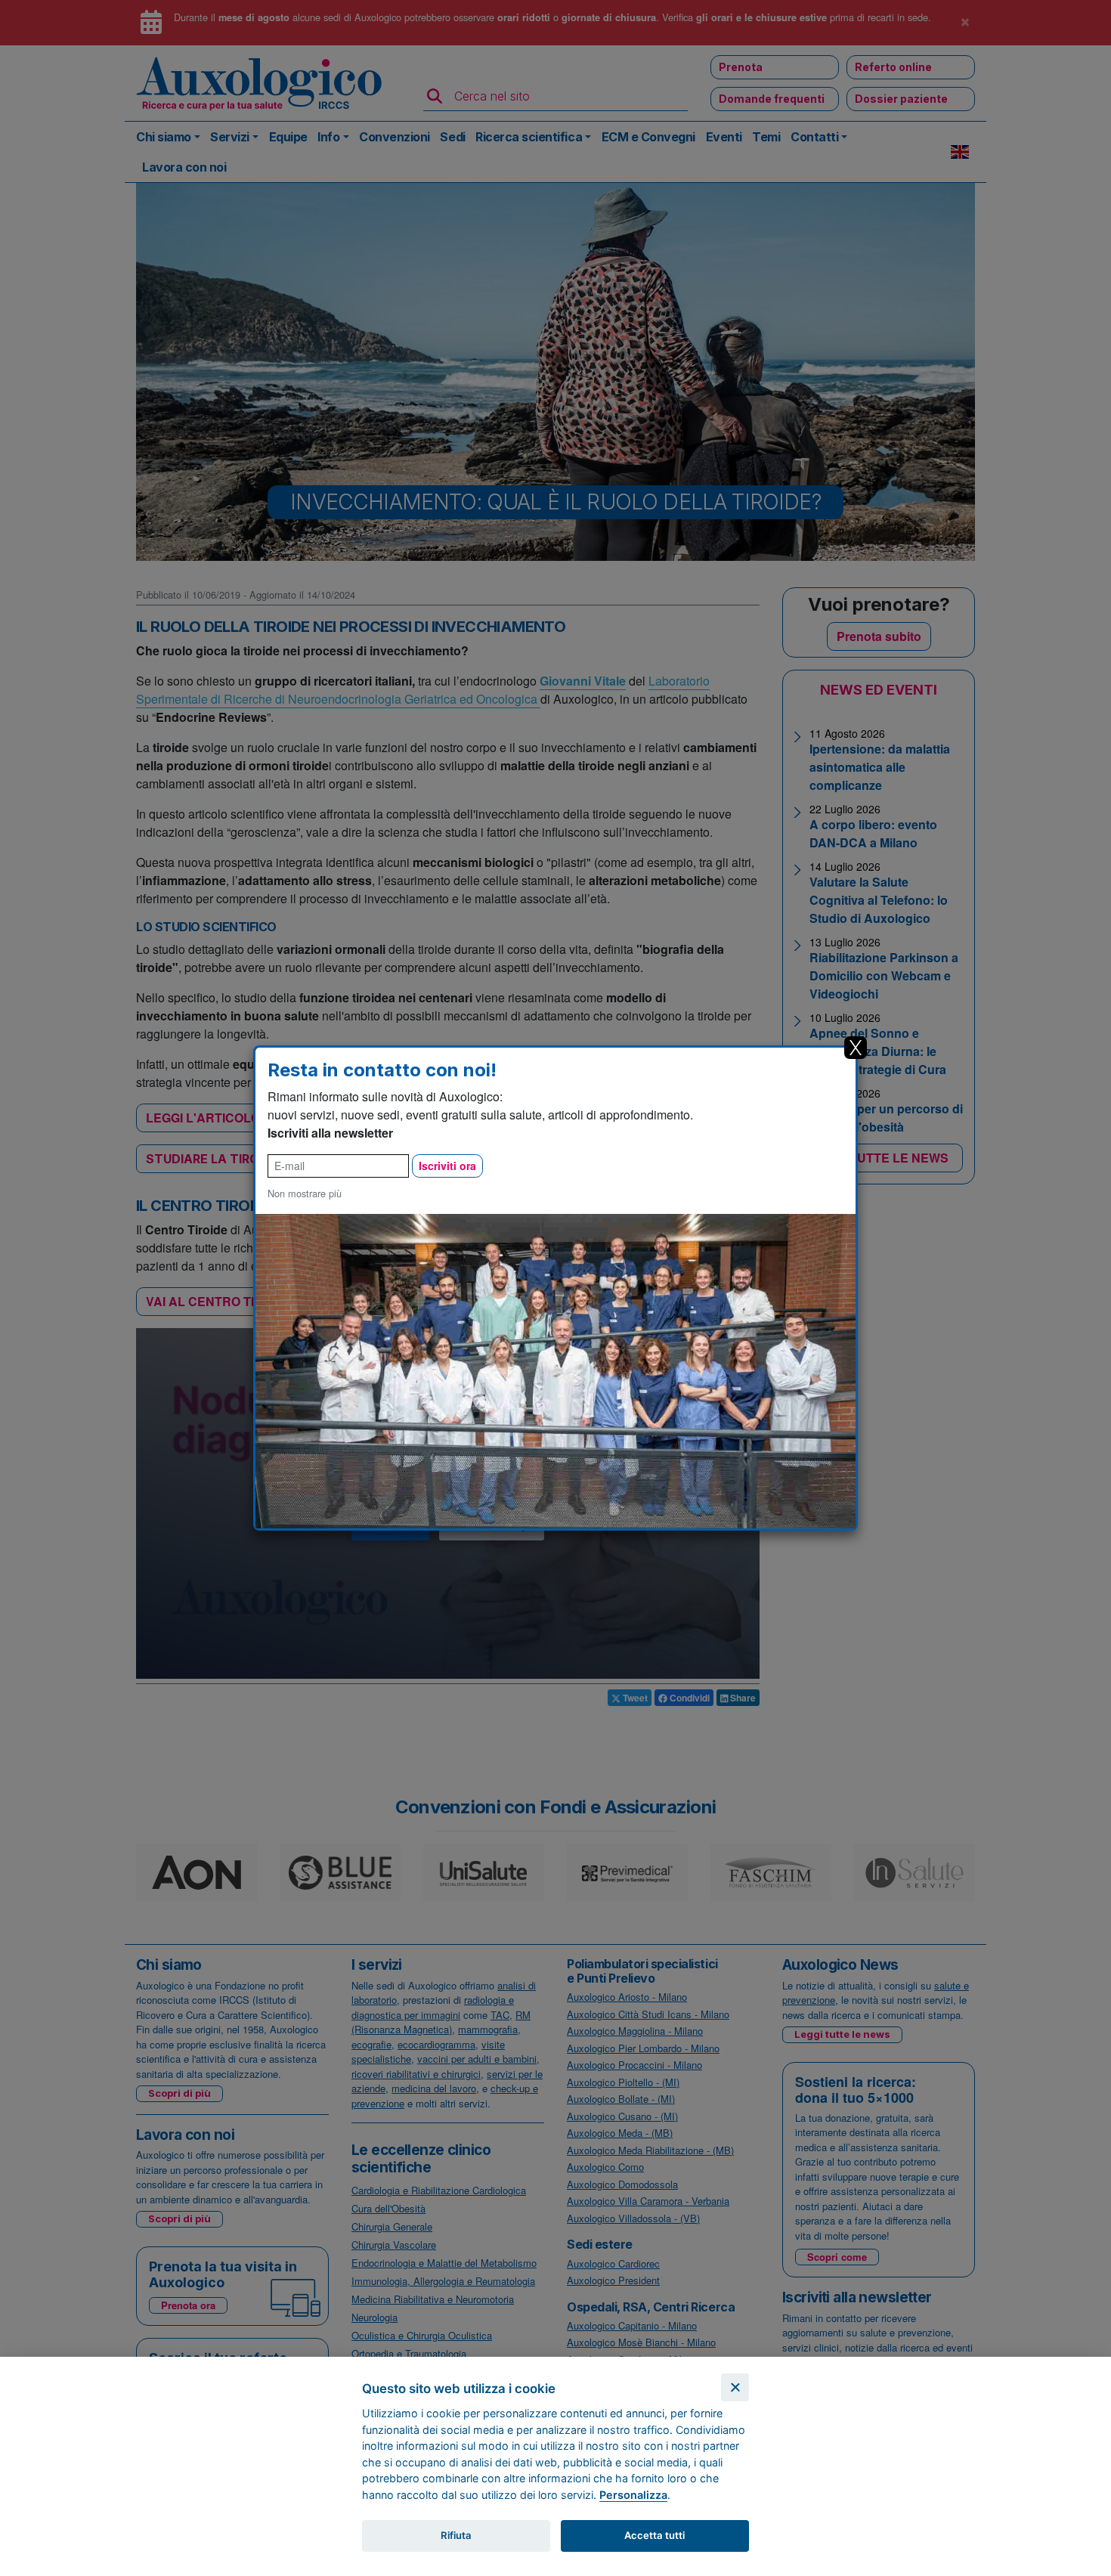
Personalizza (633, 2495)
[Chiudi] (735, 2387)
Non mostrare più (305, 1193)
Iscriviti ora (447, 1166)
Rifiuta (456, 2535)
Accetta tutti (655, 2535)
